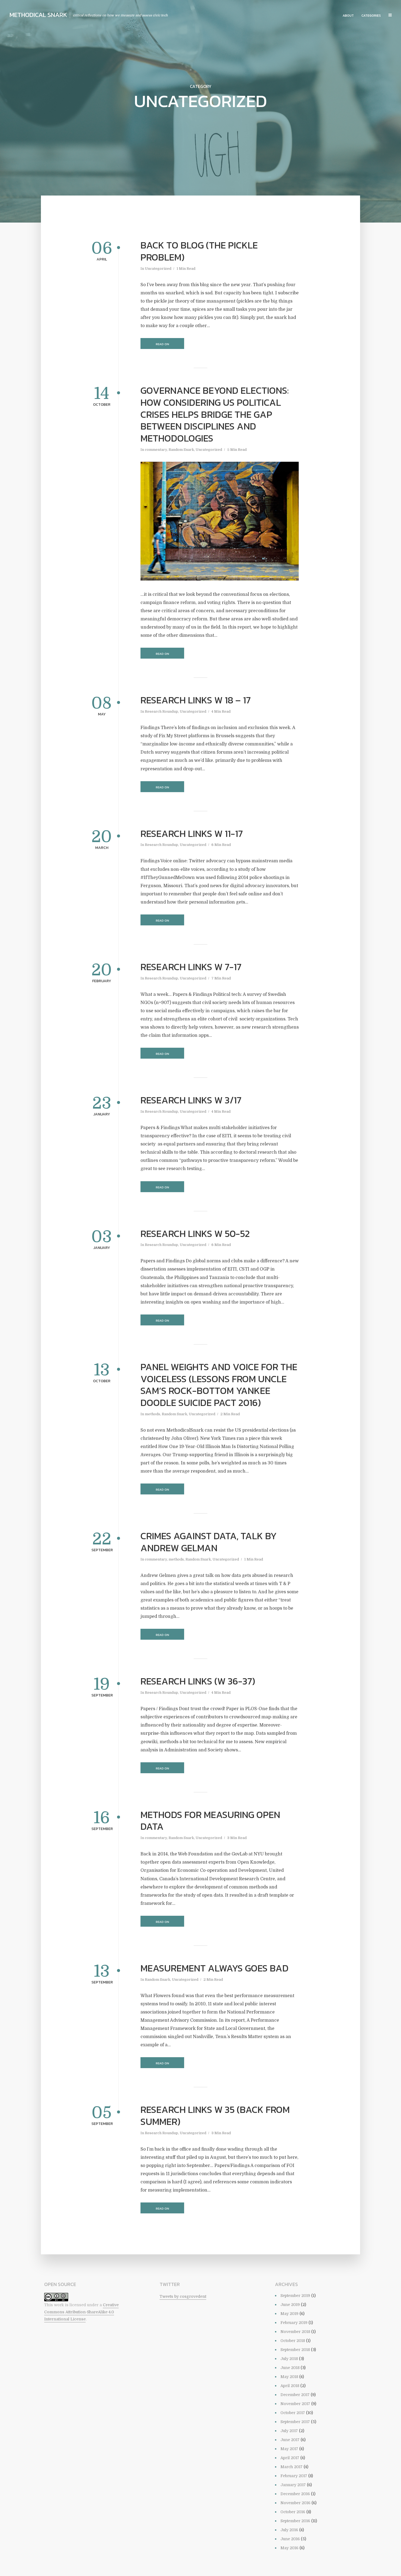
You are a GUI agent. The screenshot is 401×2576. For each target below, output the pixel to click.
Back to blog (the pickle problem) (199, 251)
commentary (156, 450)
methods (152, 1414)
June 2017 (290, 2440)
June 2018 (290, 2368)
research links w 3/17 (191, 1100)
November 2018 (295, 2332)
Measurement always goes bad (215, 1968)
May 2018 (289, 2377)
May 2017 (289, 2449)
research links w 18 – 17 (196, 700)
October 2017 (293, 2413)
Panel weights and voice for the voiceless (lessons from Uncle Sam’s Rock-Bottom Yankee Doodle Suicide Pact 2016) (219, 1385)
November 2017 (295, 2404)
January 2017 (293, 2485)
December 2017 (295, 2395)
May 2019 (289, 2314)
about (348, 16)
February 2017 (294, 2476)
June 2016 (290, 2539)
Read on (162, 344)
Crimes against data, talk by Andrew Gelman (209, 1542)
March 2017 (291, 2467)
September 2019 (295, 2296)
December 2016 (295, 2494)
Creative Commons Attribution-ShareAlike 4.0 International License (81, 2312)
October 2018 (293, 2341)
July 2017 (289, 2431)
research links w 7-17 (191, 967)
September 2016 (295, 2521)
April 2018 (290, 2386)
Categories (371, 16)
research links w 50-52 (195, 1234)
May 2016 (289, 2548)
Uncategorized (158, 269)
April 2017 (290, 2458)
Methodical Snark (38, 15)
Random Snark (181, 450)
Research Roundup (161, 711)
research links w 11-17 (192, 834)
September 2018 (295, 2350)
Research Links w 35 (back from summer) (215, 2116)
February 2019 (294, 2323)
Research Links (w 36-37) (198, 1681)
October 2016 (293, 2512)
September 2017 (295, 2422)
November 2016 (295, 2503)
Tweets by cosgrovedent (183, 2296)
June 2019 (290, 2305)
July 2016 (289, 2530)
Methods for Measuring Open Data (210, 1821)
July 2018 (289, 2359)
